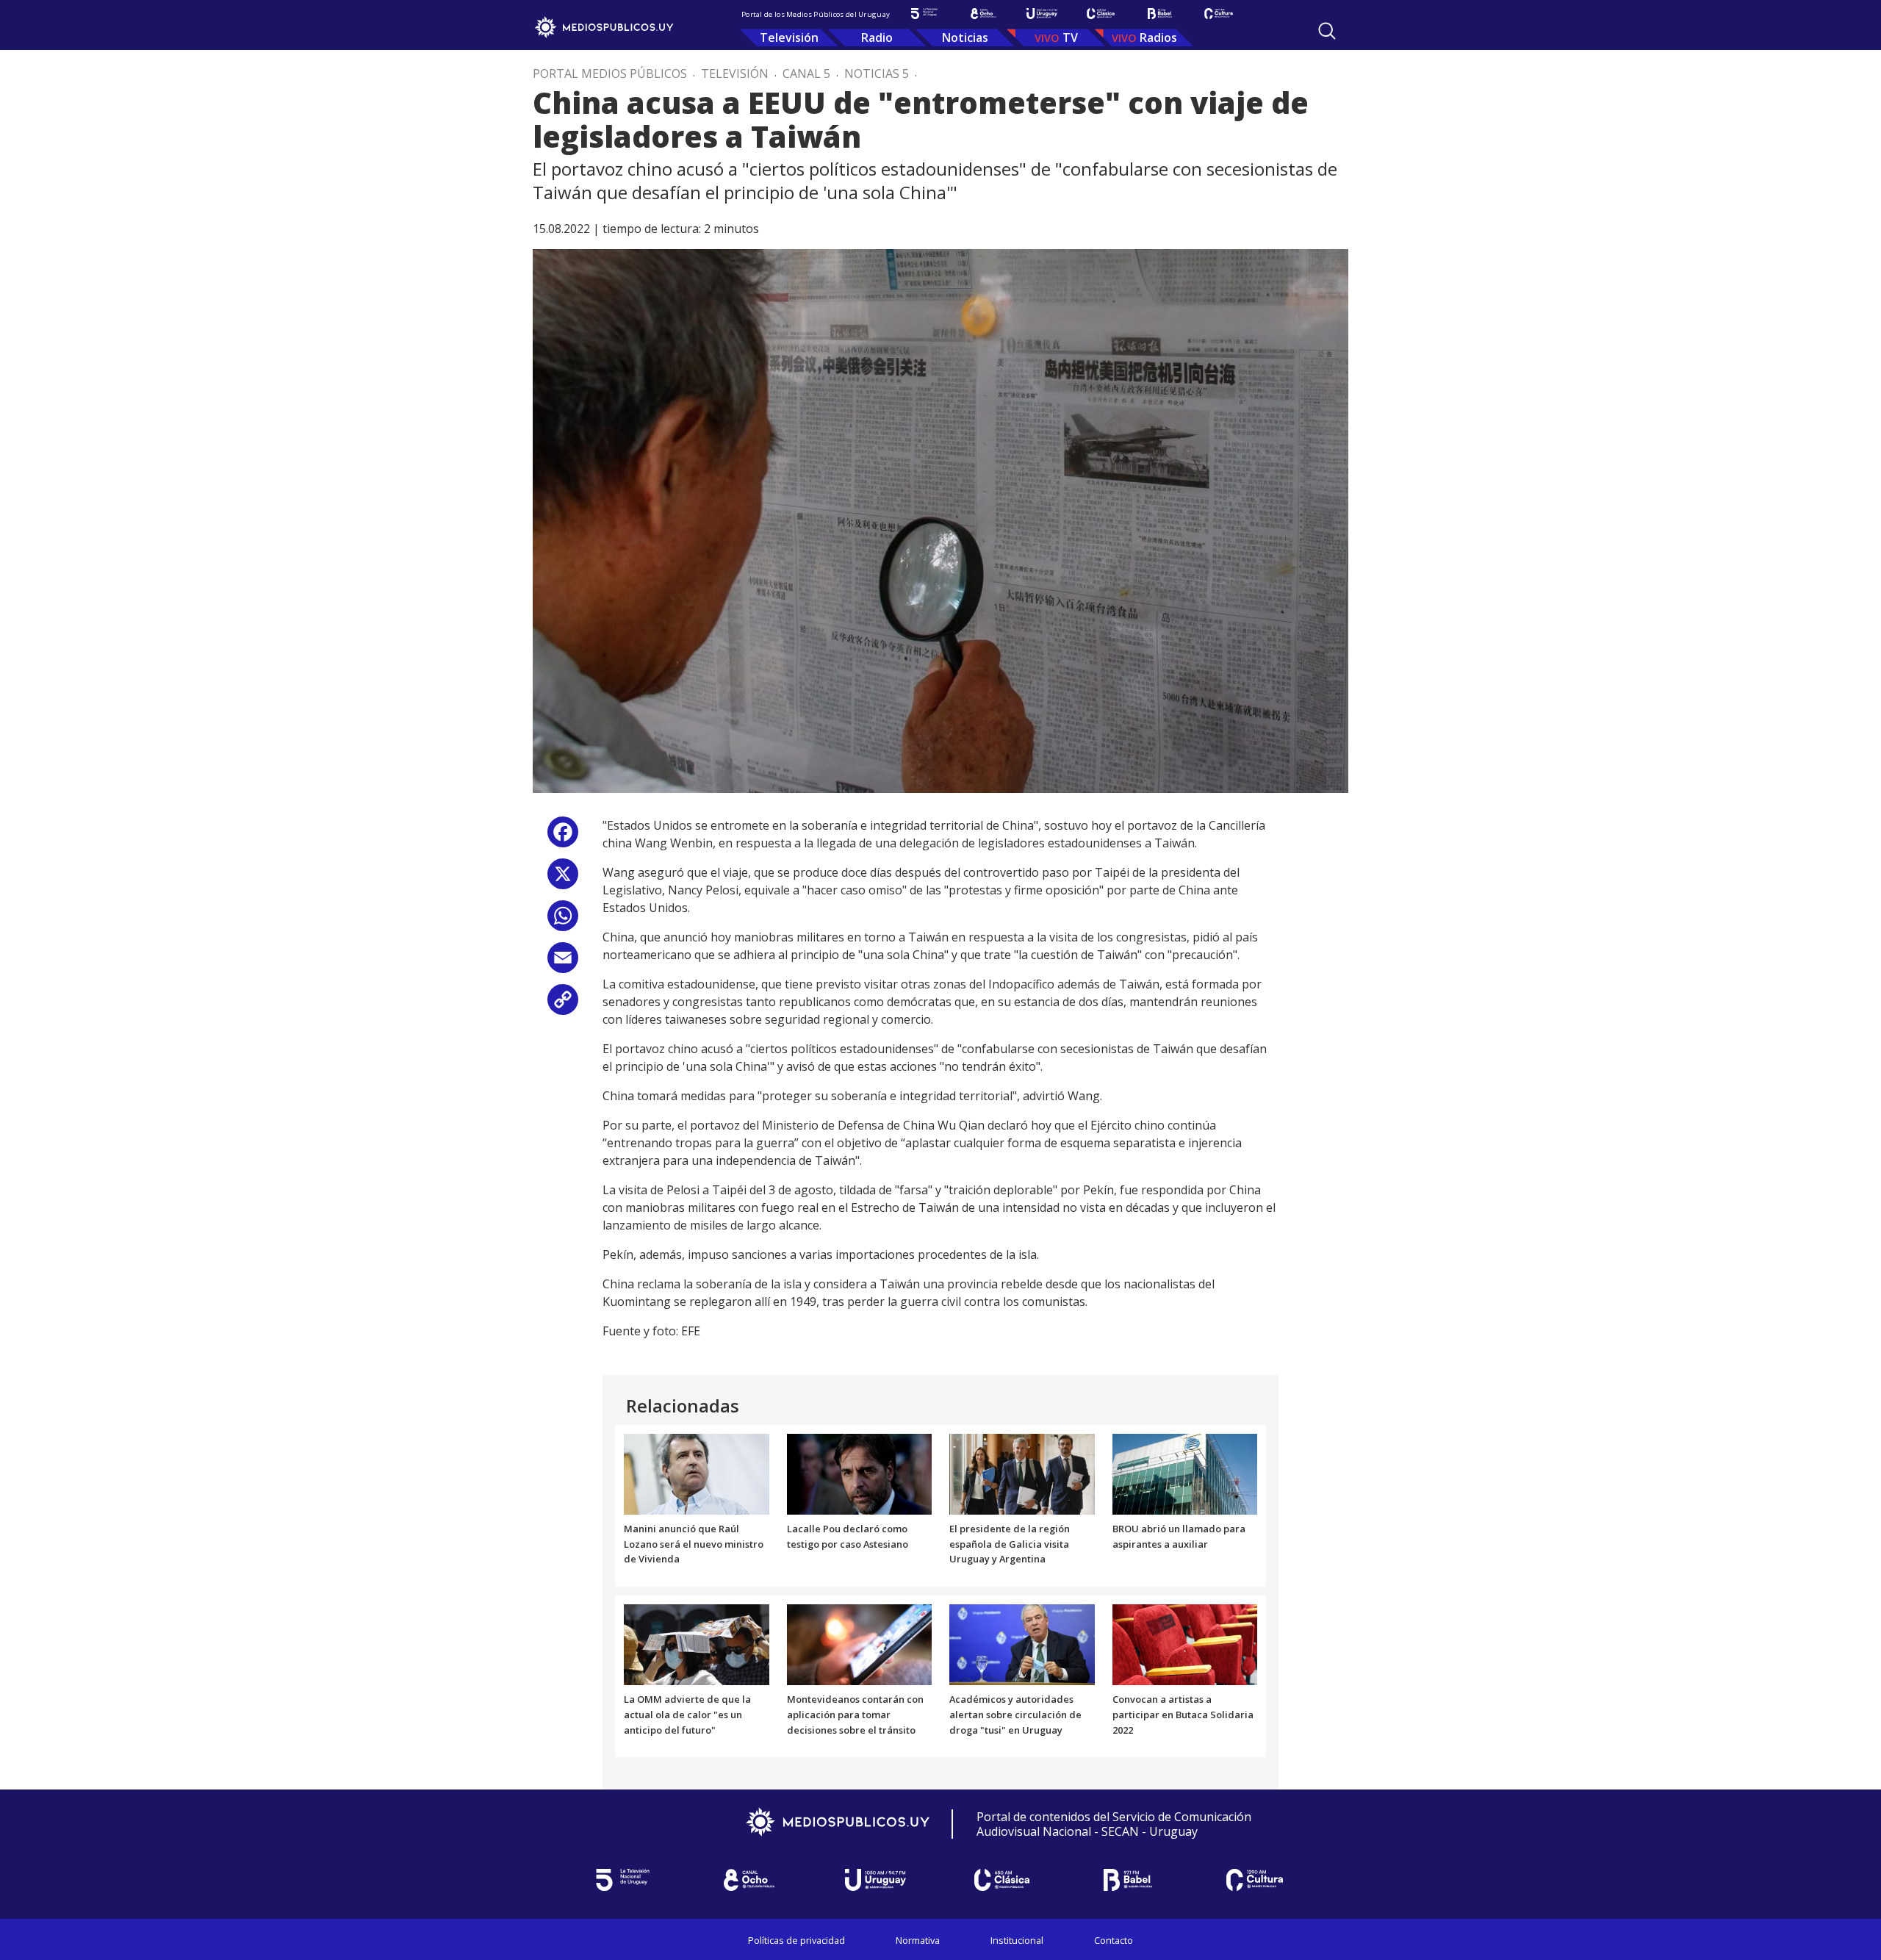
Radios (1158, 37)
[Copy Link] (563, 1005)
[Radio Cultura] (1218, 14)
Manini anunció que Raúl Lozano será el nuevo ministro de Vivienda (694, 1544)
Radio (877, 37)
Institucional (1017, 1940)
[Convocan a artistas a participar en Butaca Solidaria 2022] (1185, 1644)
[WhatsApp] (563, 921)
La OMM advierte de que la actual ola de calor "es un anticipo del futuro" (687, 1715)
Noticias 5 (877, 73)
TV (1070, 37)
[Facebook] (563, 837)
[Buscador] (1327, 31)
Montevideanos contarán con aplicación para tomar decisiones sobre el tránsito (855, 1715)
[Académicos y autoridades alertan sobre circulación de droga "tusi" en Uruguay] (1022, 1644)
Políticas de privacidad (796, 1940)
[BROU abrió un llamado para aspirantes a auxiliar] (1185, 1473)
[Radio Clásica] (1101, 14)
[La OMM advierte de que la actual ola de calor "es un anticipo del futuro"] (697, 1644)
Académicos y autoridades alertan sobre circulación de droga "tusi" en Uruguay (1015, 1715)
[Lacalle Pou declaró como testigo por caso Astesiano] (860, 1473)
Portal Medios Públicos (610, 73)
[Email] (563, 963)
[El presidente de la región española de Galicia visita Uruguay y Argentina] (1022, 1473)
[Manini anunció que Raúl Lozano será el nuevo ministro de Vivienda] (697, 1473)
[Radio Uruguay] (1042, 14)
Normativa (918, 1940)
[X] (563, 879)
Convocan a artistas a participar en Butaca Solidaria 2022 (1183, 1715)
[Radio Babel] (1159, 14)
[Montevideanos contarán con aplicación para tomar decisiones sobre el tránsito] (860, 1644)
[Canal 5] (924, 14)
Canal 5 (806, 73)
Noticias (965, 37)
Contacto (1114, 1940)
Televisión (789, 37)
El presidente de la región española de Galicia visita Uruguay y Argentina (1010, 1544)
